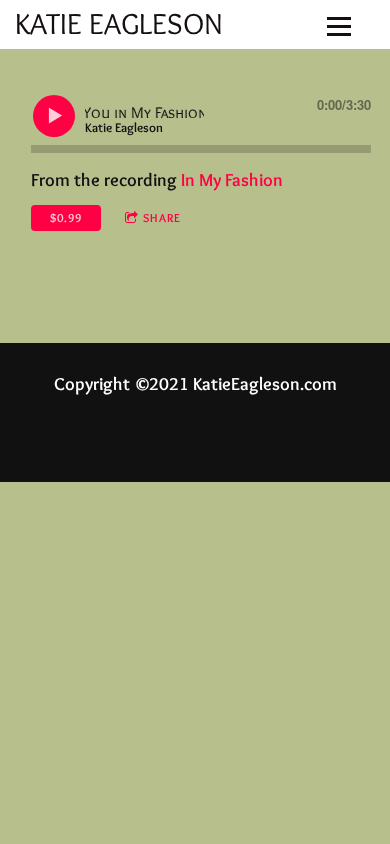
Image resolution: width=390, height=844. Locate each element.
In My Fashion (232, 180)
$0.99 (66, 217)
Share (162, 217)
